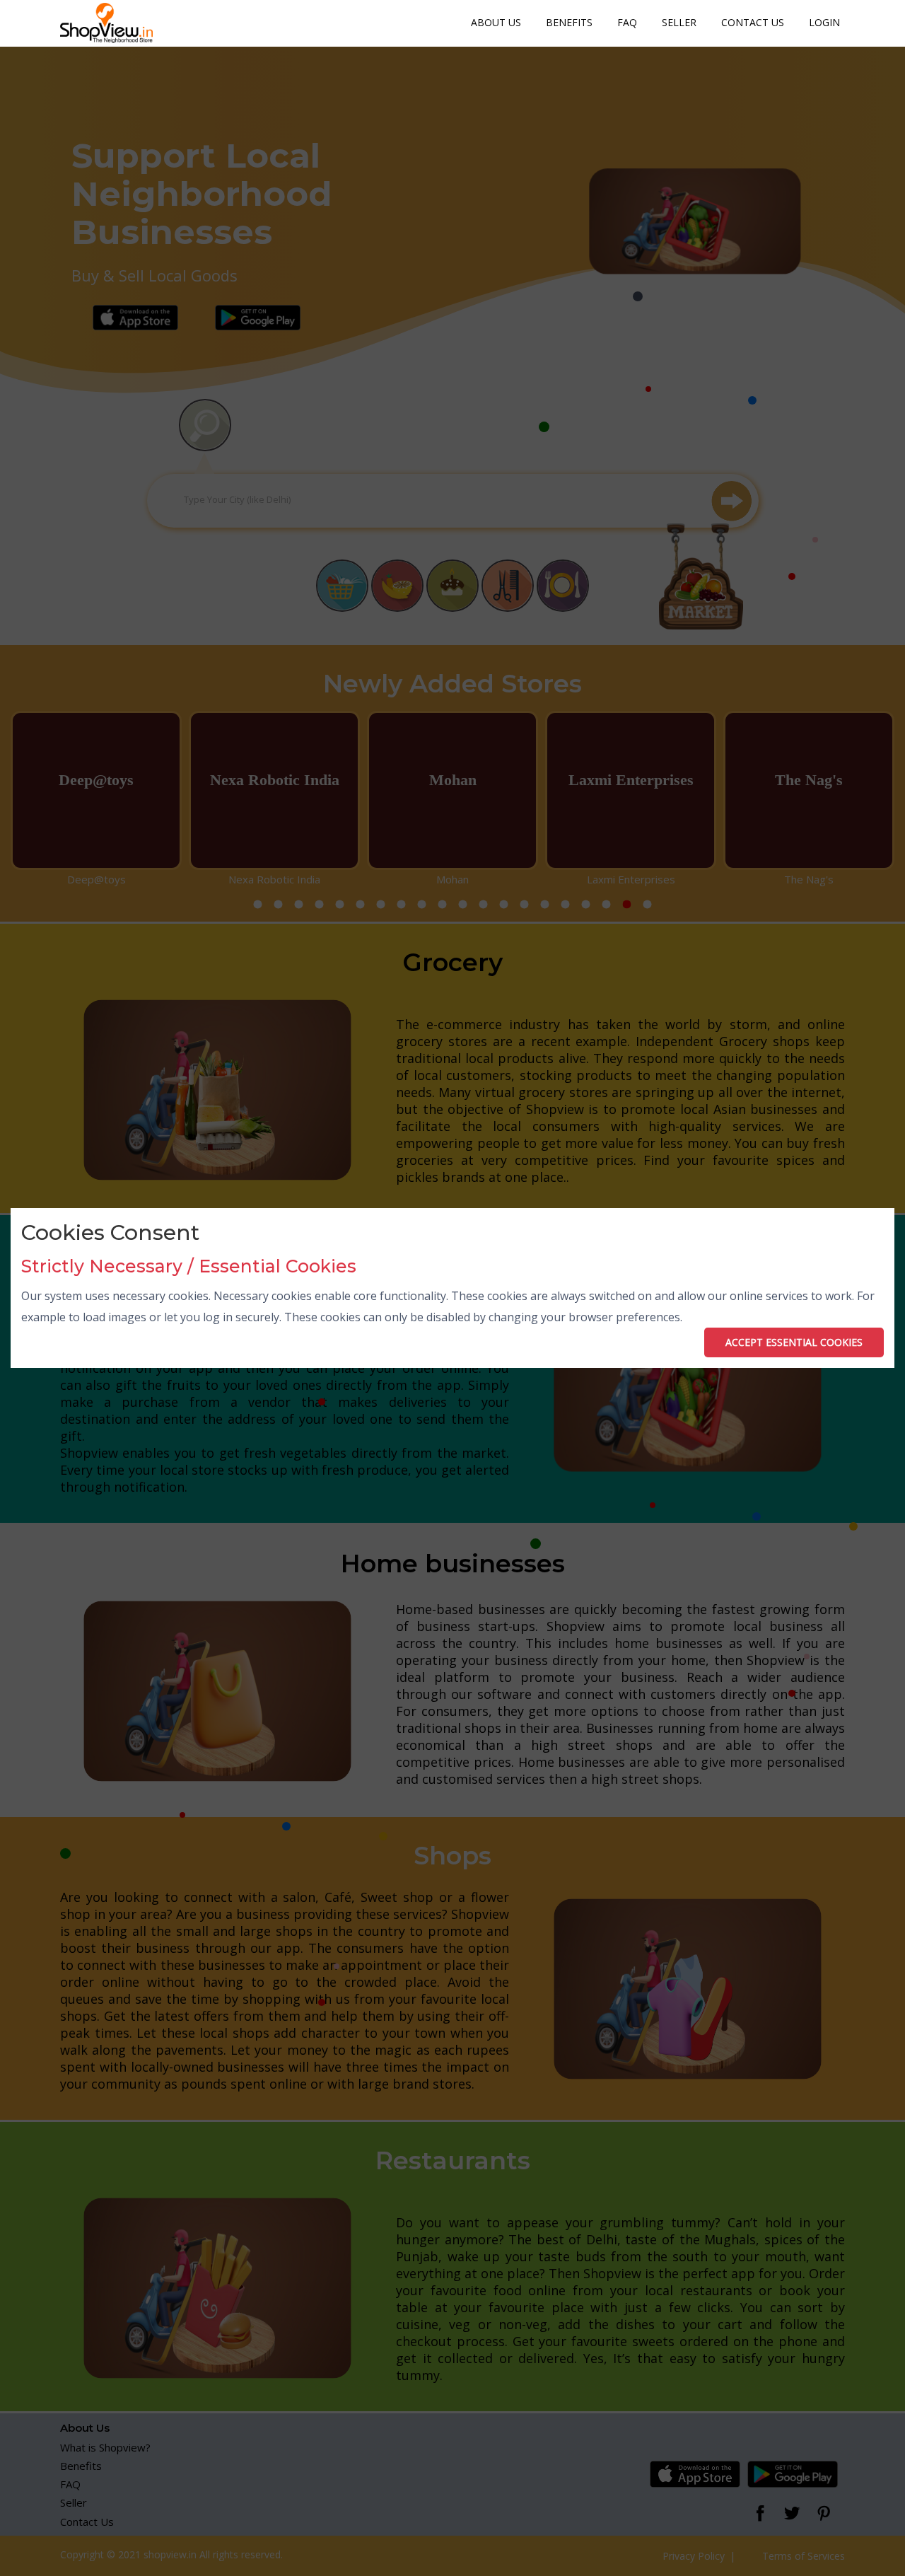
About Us (496, 22)
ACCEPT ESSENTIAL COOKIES (794, 1342)
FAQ (627, 22)
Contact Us (753, 22)
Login (824, 22)
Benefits (569, 22)
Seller (679, 22)
